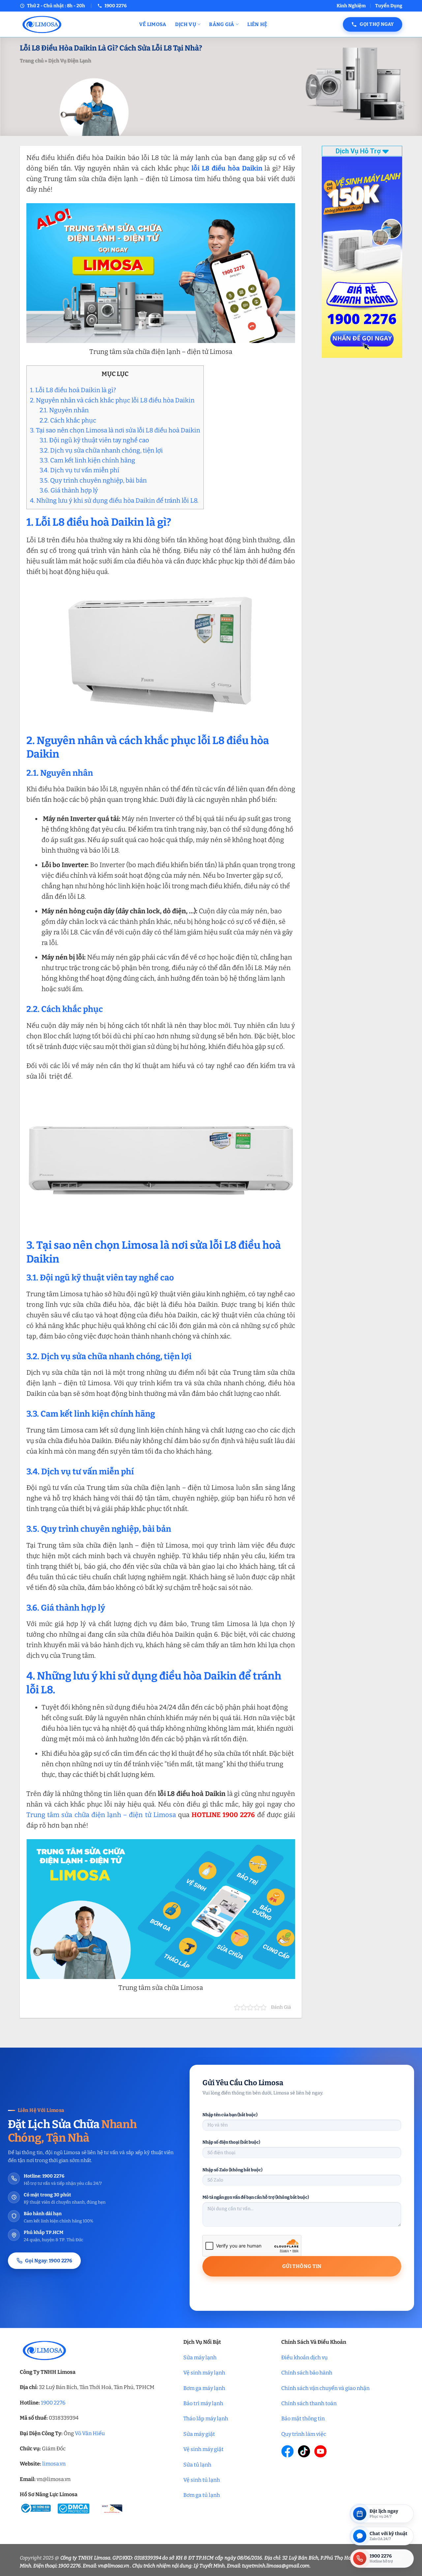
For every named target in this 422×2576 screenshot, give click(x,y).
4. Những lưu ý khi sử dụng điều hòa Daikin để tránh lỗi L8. (114, 501)
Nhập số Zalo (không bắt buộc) (232, 2170)
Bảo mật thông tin (303, 2419)
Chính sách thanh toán (309, 2403)
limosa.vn (54, 2464)
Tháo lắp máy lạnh (206, 2419)
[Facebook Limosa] (287, 2451)
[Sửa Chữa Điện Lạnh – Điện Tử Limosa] (75, 24)
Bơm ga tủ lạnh (202, 2495)
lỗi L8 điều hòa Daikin (227, 168)
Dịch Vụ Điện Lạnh (70, 61)
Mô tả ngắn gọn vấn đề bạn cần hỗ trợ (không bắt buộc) (256, 2197)
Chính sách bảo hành (307, 2373)
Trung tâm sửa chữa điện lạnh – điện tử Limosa (101, 1815)
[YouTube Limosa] (320, 2451)
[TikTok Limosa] (304, 2451)
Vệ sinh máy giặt (203, 2449)
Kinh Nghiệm (351, 6)
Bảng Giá (222, 24)
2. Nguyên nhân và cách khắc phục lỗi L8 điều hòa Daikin (112, 400)
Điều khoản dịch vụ (304, 2357)
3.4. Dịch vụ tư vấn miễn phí (79, 470)
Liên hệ (257, 24)
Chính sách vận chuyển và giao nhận (325, 2388)
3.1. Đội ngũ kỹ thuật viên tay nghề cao (94, 440)
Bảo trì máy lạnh (203, 2403)
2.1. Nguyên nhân (64, 410)
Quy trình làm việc (304, 2434)
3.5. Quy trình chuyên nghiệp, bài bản (93, 480)
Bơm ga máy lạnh (204, 2388)
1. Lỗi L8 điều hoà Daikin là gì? (73, 390)
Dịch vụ (186, 24)
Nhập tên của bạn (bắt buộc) (230, 2115)
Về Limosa (153, 24)
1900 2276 (53, 2403)
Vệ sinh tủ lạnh (202, 2480)
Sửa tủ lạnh (197, 2465)
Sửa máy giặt (199, 2434)
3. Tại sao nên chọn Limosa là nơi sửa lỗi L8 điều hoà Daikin (115, 430)
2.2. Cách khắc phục (68, 420)
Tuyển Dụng (389, 6)
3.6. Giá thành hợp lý (69, 490)
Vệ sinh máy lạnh (204, 2373)
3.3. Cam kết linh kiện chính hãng (87, 460)
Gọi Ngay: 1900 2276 (49, 2261)
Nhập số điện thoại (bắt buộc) (231, 2142)
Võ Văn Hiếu (90, 2433)
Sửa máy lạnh (200, 2357)
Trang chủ (32, 61)
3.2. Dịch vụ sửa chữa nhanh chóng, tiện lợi (101, 450)
